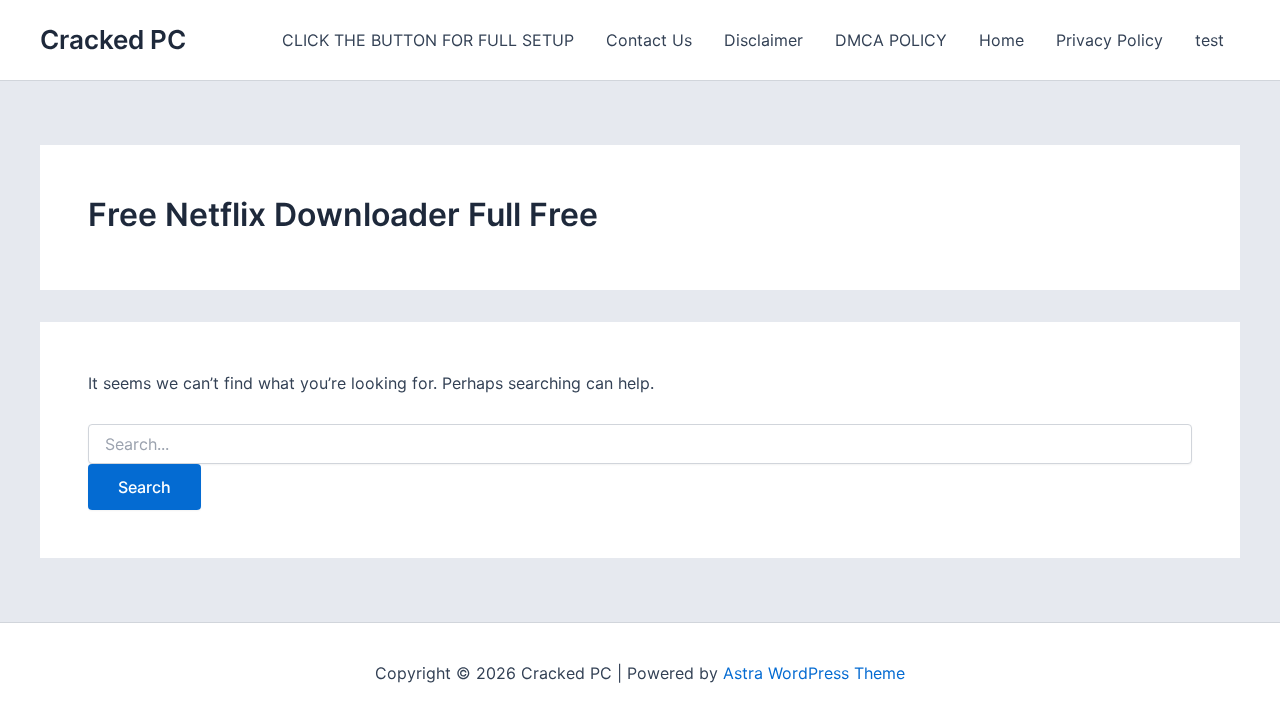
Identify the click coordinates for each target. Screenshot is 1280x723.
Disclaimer (763, 40)
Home (1001, 40)
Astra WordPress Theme (814, 673)
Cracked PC (113, 39)
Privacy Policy (1109, 40)
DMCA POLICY (891, 40)
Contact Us (649, 40)
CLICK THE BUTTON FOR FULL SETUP (428, 40)
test (1209, 40)
